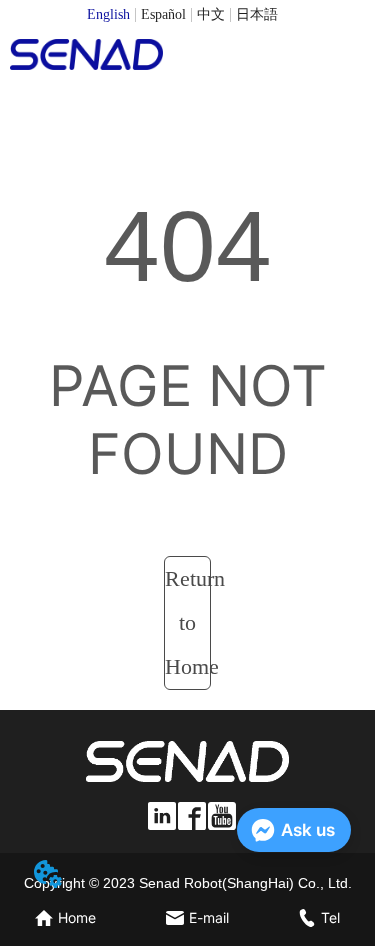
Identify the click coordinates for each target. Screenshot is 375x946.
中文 (211, 14)
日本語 (257, 14)
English (108, 14)
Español (163, 14)
